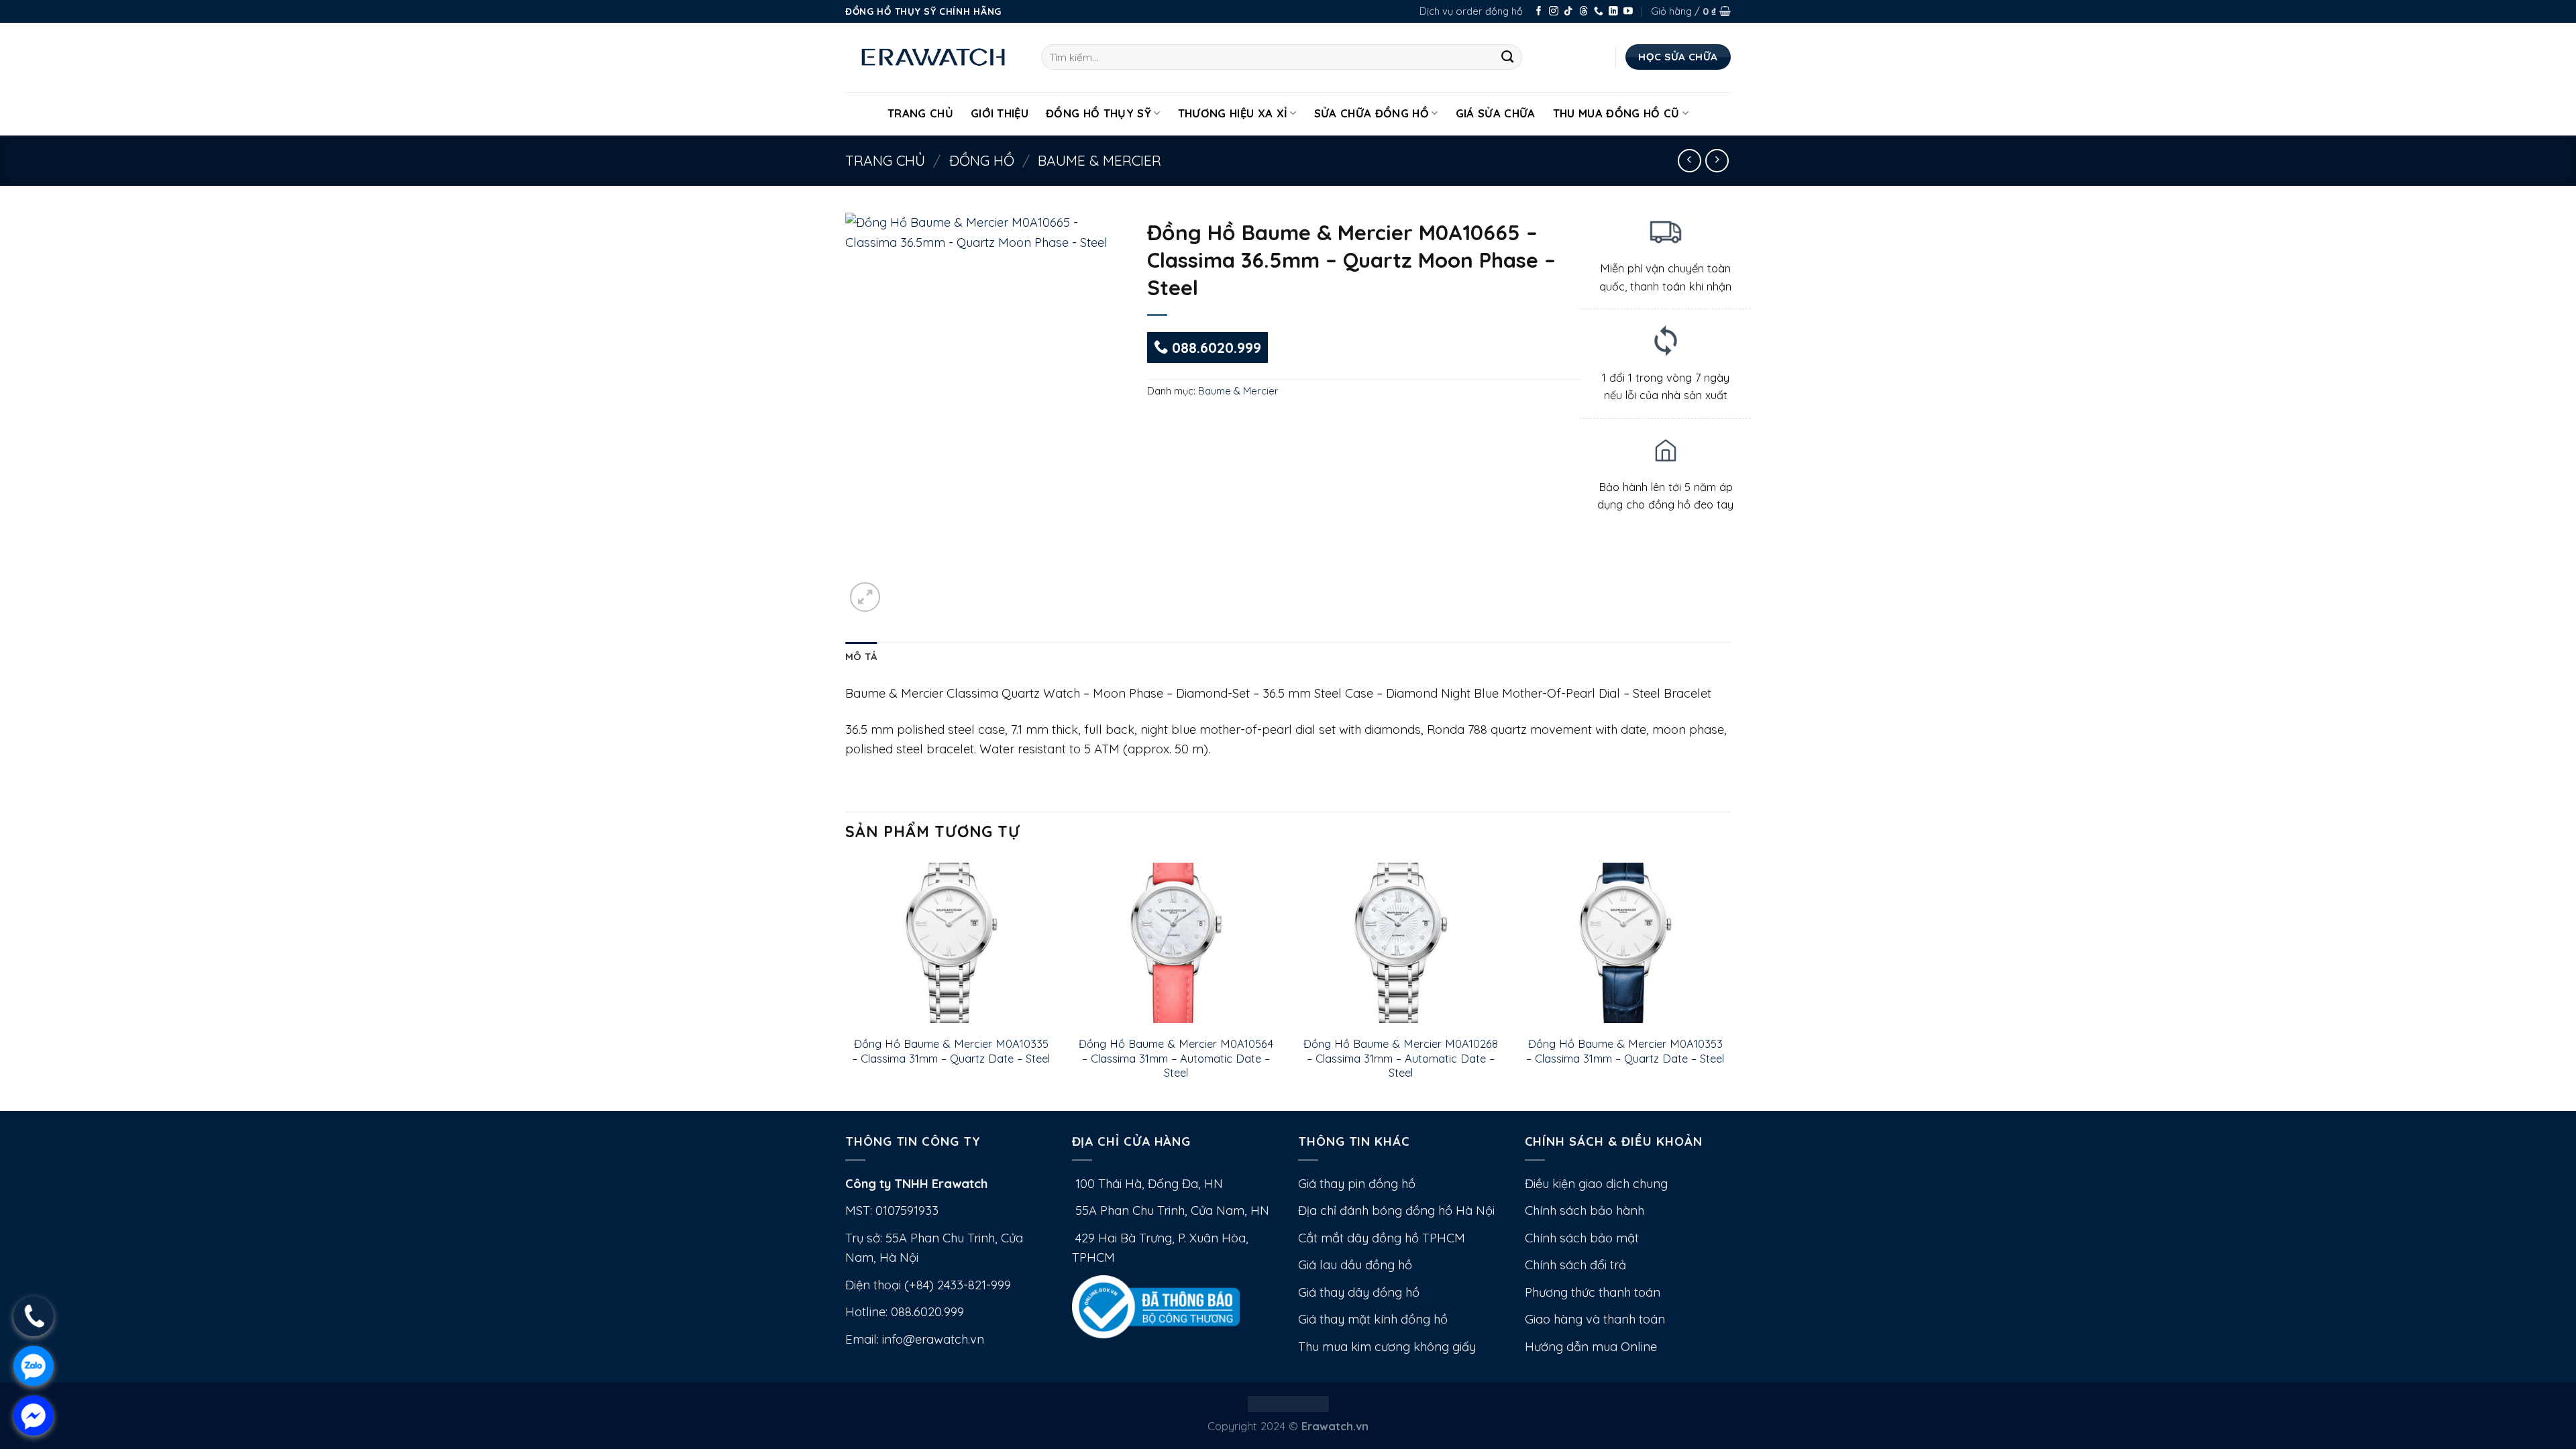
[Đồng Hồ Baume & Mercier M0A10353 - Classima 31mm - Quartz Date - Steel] (1625, 943)
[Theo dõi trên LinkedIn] (1613, 12)
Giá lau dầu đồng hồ (1355, 1265)
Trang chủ (885, 160)
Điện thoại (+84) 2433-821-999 (928, 1285)
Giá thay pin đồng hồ (1357, 1184)
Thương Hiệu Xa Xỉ (1233, 113)
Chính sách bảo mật (1582, 1238)
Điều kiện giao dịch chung (1596, 1184)
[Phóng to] (865, 597)
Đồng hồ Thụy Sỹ (1098, 113)
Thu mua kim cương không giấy (1387, 1347)
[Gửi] (1508, 57)
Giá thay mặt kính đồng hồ (1373, 1319)
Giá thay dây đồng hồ (1359, 1292)
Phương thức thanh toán (1593, 1292)
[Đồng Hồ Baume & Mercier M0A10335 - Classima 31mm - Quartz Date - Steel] (951, 943)
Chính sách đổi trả (1575, 1265)
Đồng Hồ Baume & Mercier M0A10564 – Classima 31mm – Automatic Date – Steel (1176, 1058)
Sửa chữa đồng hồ (1372, 113)
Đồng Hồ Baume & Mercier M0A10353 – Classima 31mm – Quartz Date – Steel (1625, 1051)
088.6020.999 (1215, 347)
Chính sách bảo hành (1585, 1211)
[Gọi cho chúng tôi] (1599, 12)
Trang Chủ (920, 113)
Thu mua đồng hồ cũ (1616, 113)
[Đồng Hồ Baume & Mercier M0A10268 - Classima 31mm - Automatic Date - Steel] (1400, 943)
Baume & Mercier (1099, 160)
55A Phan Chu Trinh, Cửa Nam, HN (1171, 1211)
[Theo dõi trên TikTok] (1568, 12)
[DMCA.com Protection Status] (1288, 1402)
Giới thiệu (1000, 113)
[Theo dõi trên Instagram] (1554, 12)
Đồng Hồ (982, 160)
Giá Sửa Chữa (1496, 113)
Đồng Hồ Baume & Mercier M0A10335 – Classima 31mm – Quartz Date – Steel (951, 1051)
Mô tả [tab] (861, 656)
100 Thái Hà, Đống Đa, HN (1147, 1184)
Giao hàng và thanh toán (1595, 1319)
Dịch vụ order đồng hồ (1471, 11)
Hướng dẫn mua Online (1591, 1347)
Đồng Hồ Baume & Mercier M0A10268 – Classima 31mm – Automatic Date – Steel (1401, 1058)
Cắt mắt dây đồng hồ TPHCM (1382, 1238)
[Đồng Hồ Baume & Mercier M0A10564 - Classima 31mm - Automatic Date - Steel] (1176, 943)
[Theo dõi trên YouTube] (1628, 12)
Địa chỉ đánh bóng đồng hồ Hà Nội (1396, 1211)
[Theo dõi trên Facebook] (1539, 12)
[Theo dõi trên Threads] (1584, 12)
